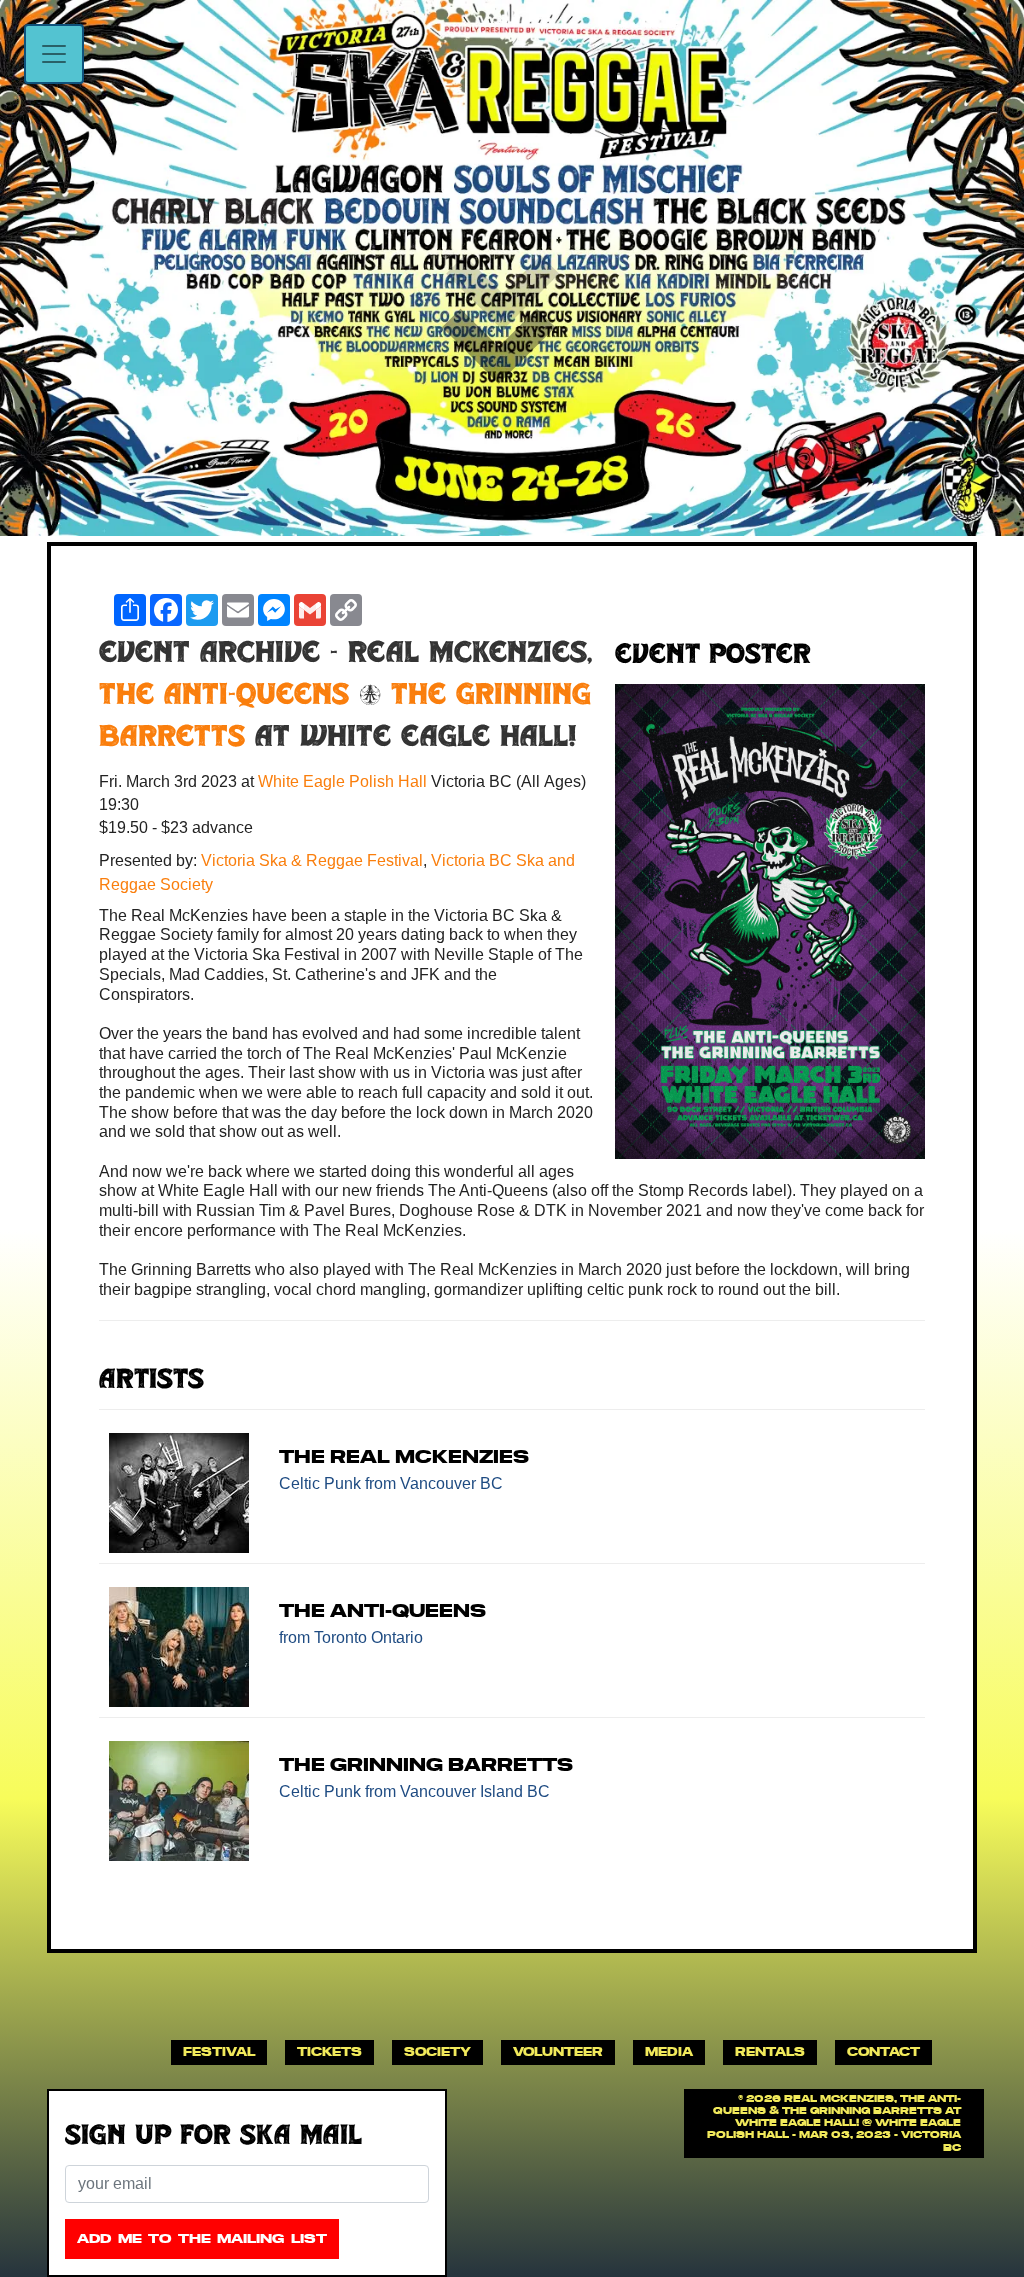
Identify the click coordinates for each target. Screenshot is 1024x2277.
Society (437, 2051)
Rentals (770, 2051)
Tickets (329, 2051)
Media (669, 2051)
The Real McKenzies (404, 1456)
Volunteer (558, 2051)
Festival (219, 2051)
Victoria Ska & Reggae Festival (312, 860)
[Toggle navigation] (54, 54)
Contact (883, 2051)
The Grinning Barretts (426, 1764)
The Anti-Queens (224, 697)
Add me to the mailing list (202, 2238)
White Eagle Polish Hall (344, 781)
